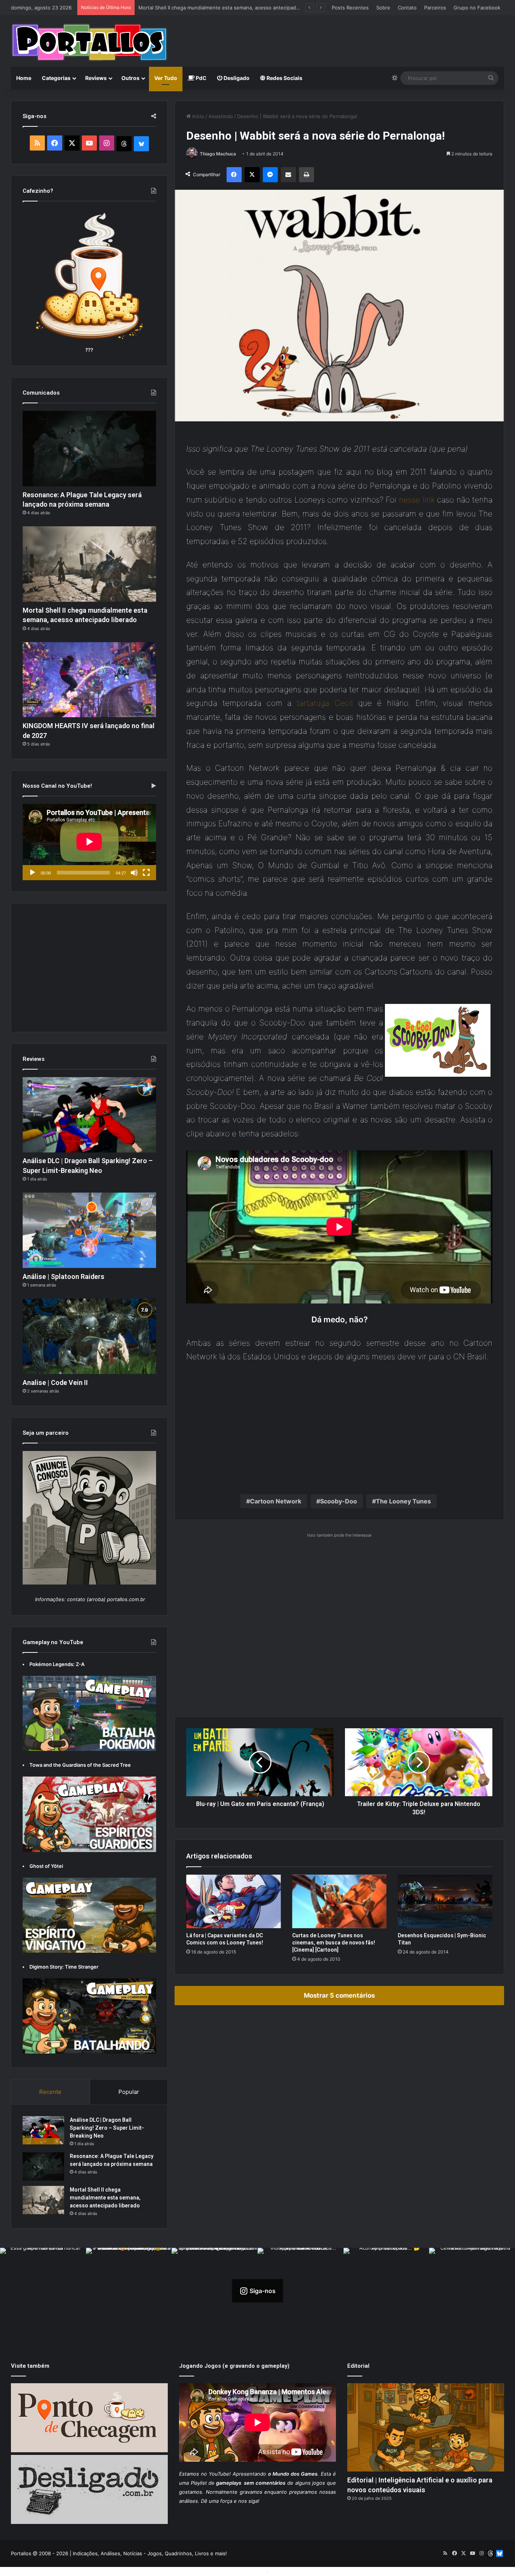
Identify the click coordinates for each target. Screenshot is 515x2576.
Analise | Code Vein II (55, 1383)
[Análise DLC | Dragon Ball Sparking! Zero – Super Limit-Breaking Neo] (89, 1115)
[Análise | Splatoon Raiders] (89, 1230)
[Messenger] (270, 175)
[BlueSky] (141, 144)
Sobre (383, 8)
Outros (130, 78)
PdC (201, 78)
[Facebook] (234, 175)
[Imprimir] (307, 175)
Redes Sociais (284, 78)
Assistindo (221, 116)
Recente (50, 2092)
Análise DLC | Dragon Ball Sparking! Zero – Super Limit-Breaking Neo (107, 2128)
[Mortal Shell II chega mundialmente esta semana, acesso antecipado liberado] (89, 564)
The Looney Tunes (403, 1501)
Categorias (56, 78)
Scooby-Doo (339, 1501)
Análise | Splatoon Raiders (64, 1276)
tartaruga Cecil (325, 703)
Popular (129, 2092)
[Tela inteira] (146, 873)
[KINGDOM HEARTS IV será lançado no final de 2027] (89, 680)
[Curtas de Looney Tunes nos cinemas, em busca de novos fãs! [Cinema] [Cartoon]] (340, 1901)
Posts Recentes (350, 8)
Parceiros (435, 8)
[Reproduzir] (32, 873)
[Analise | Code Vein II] (89, 1336)
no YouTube (215, 2474)
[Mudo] (134, 873)
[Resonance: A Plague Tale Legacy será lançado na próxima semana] (89, 449)
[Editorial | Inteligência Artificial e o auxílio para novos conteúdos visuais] (426, 2428)
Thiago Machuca (218, 154)
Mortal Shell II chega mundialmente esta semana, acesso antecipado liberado (105, 2198)
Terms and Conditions (239, 2571)
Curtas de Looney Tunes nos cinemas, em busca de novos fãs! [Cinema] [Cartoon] (334, 1943)
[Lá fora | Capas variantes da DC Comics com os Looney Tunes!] (234, 1901)
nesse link (417, 500)
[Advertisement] (342, 40)
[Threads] (124, 144)
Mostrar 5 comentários (339, 1995)
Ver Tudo (166, 78)
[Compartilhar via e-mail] (288, 175)
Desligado (236, 78)
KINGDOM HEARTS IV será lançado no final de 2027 (199, 8)
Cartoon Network (276, 1501)
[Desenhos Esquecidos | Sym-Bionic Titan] (445, 1901)
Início (198, 116)
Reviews (96, 78)
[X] (252, 175)
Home (24, 78)
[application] (89, 842)
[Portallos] (89, 42)
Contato (407, 8)
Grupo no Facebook (477, 8)
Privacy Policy (286, 2571)
